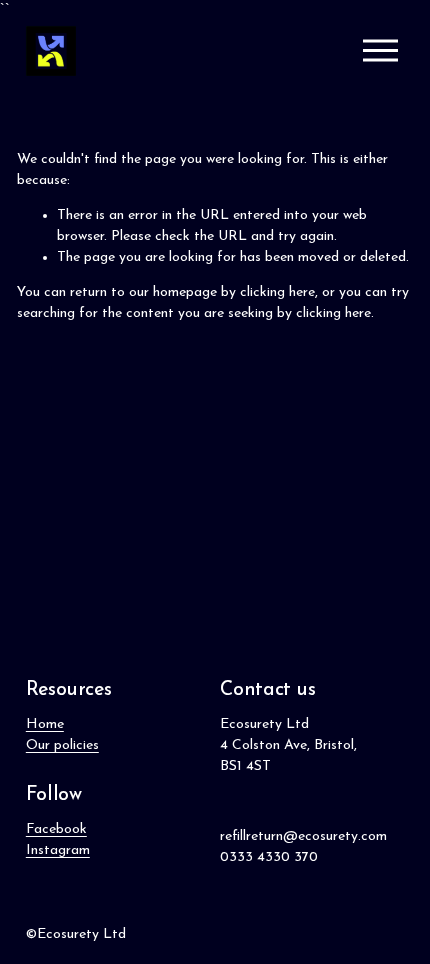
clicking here (277, 292)
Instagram (58, 850)
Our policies (62, 745)
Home (45, 724)
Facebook (56, 829)
